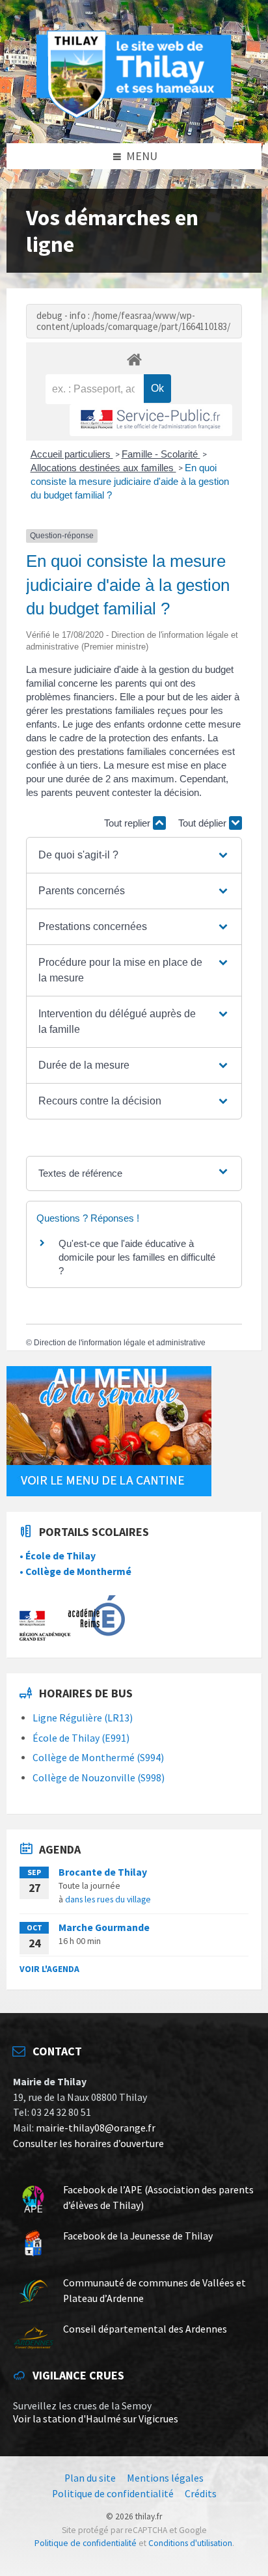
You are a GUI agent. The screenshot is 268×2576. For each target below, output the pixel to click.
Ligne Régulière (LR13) (83, 1718)
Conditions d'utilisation (190, 2543)
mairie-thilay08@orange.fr (96, 2128)
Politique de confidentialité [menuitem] (113, 2494)
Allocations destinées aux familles (103, 468)
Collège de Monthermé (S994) (98, 1758)
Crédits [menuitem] (201, 2494)
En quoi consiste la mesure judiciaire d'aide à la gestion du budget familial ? (130, 481)
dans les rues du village (108, 1899)
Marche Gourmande (104, 1927)
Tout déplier (204, 823)
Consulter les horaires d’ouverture (88, 2144)
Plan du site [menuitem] (90, 2478)
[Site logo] (134, 116)
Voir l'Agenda (49, 1969)
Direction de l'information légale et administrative (120, 1343)
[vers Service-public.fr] (151, 420)
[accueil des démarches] (134, 359)
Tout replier (128, 823)
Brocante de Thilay (103, 1872)
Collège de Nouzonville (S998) (99, 1778)
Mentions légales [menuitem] (165, 2478)
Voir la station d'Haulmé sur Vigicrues (96, 2419)
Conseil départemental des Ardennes (145, 2329)
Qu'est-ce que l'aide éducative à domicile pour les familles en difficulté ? (137, 1257)
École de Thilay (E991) (81, 1738)
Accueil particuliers (72, 454)
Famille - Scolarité (161, 454)
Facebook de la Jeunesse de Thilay (138, 2236)
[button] (134, 855)
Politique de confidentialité (86, 2543)
